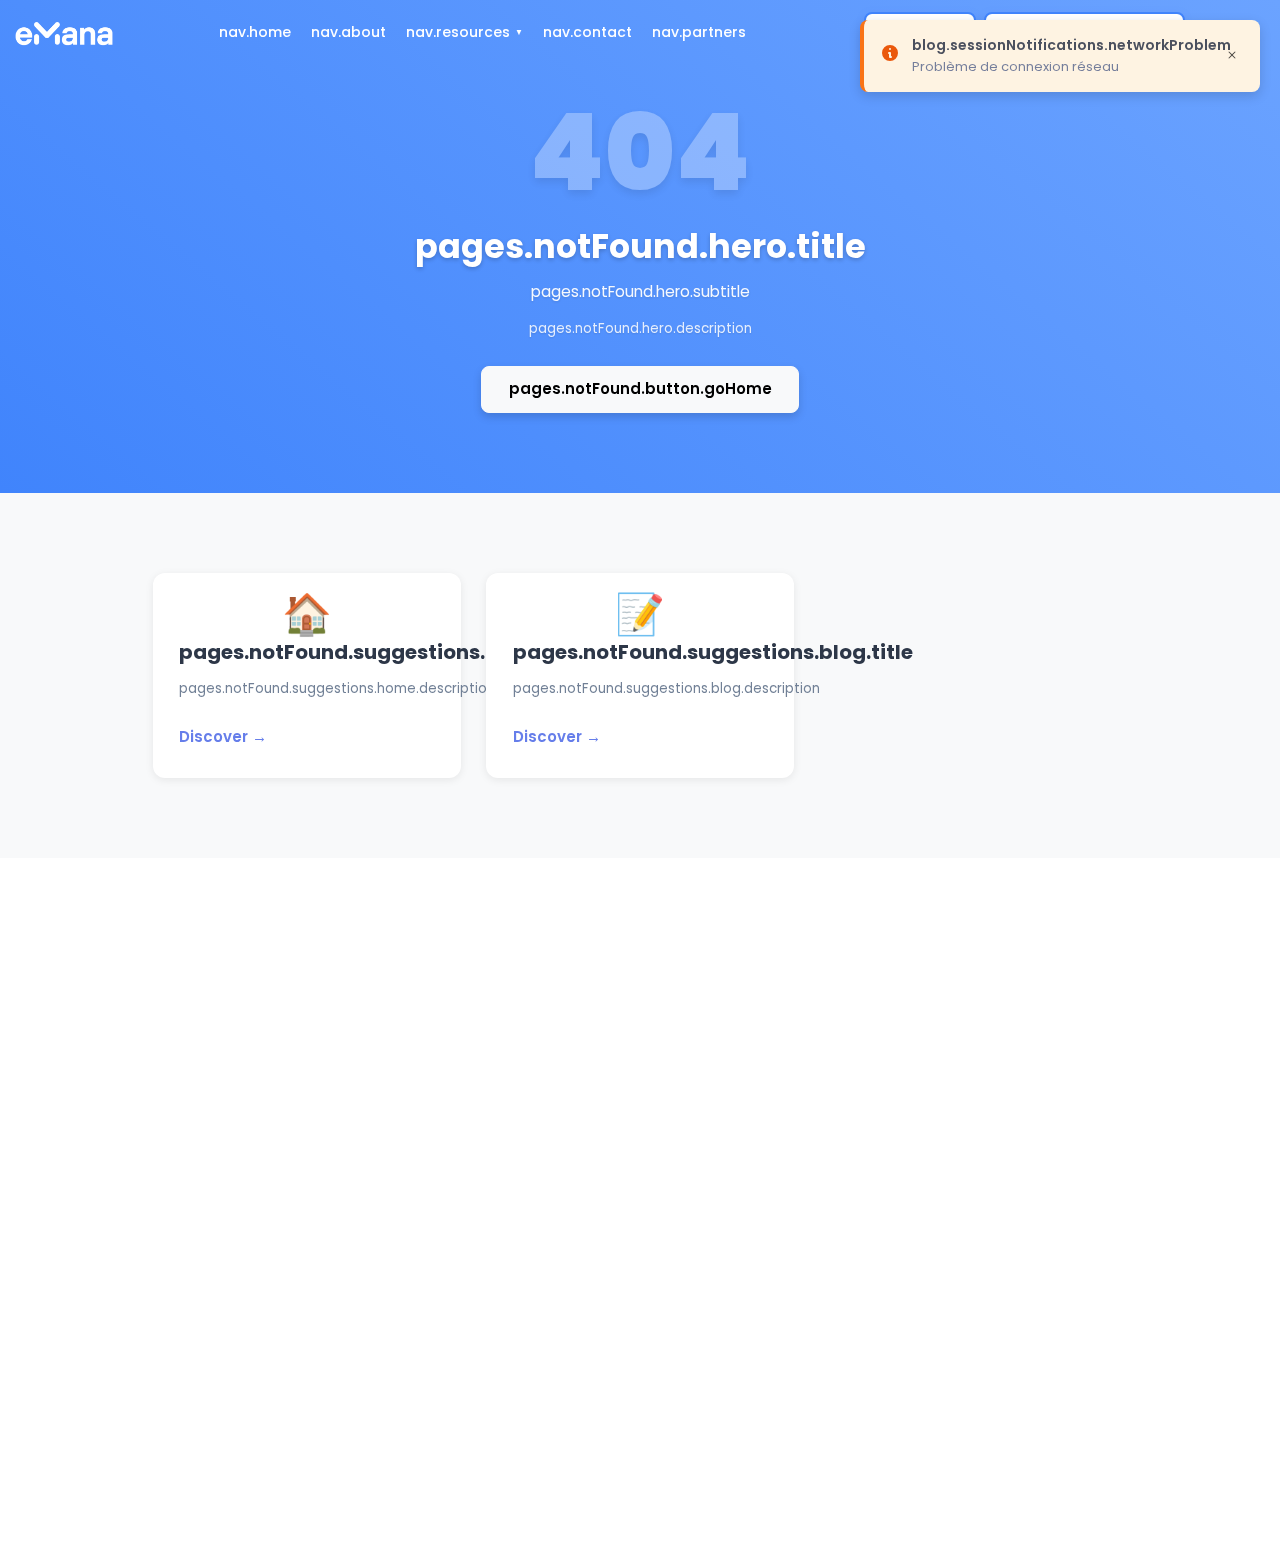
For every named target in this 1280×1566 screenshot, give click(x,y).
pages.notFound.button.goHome (640, 388)
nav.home (255, 32)
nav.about (348, 32)
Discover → (223, 736)
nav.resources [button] (458, 32)
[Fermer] (1232, 54)
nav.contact (587, 32)
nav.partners (699, 32)
